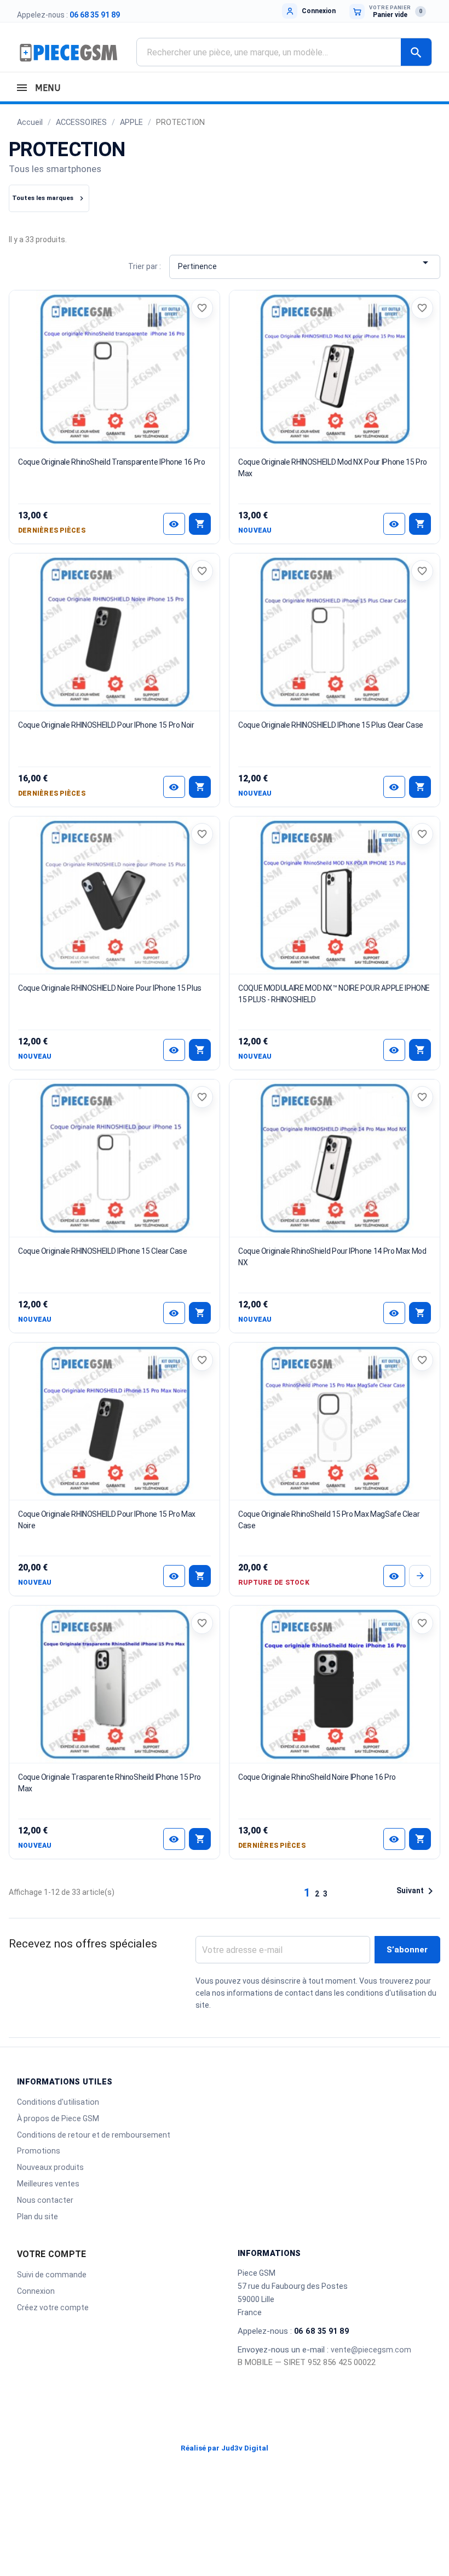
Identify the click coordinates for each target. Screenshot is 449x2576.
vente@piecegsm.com (371, 2350)
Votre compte (51, 2254)
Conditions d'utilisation (58, 2102)
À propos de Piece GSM (58, 2118)
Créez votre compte (53, 2307)
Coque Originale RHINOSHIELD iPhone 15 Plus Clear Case (331, 725)
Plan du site (38, 2217)
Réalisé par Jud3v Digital (225, 2448)
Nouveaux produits (50, 2167)
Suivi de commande (52, 2275)
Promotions (39, 2151)
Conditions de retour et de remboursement (94, 2135)
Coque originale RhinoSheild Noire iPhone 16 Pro (317, 1777)
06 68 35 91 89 (95, 15)
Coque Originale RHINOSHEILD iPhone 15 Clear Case (103, 1251)
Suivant (417, 1891)
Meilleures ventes (48, 2184)
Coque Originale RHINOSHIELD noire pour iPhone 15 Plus (110, 988)
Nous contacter (45, 2200)
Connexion (36, 2291)
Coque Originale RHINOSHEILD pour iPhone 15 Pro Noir (106, 725)
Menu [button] (46, 88)
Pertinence (305, 264)
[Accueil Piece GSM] (68, 52)
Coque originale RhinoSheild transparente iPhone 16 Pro (112, 462)
